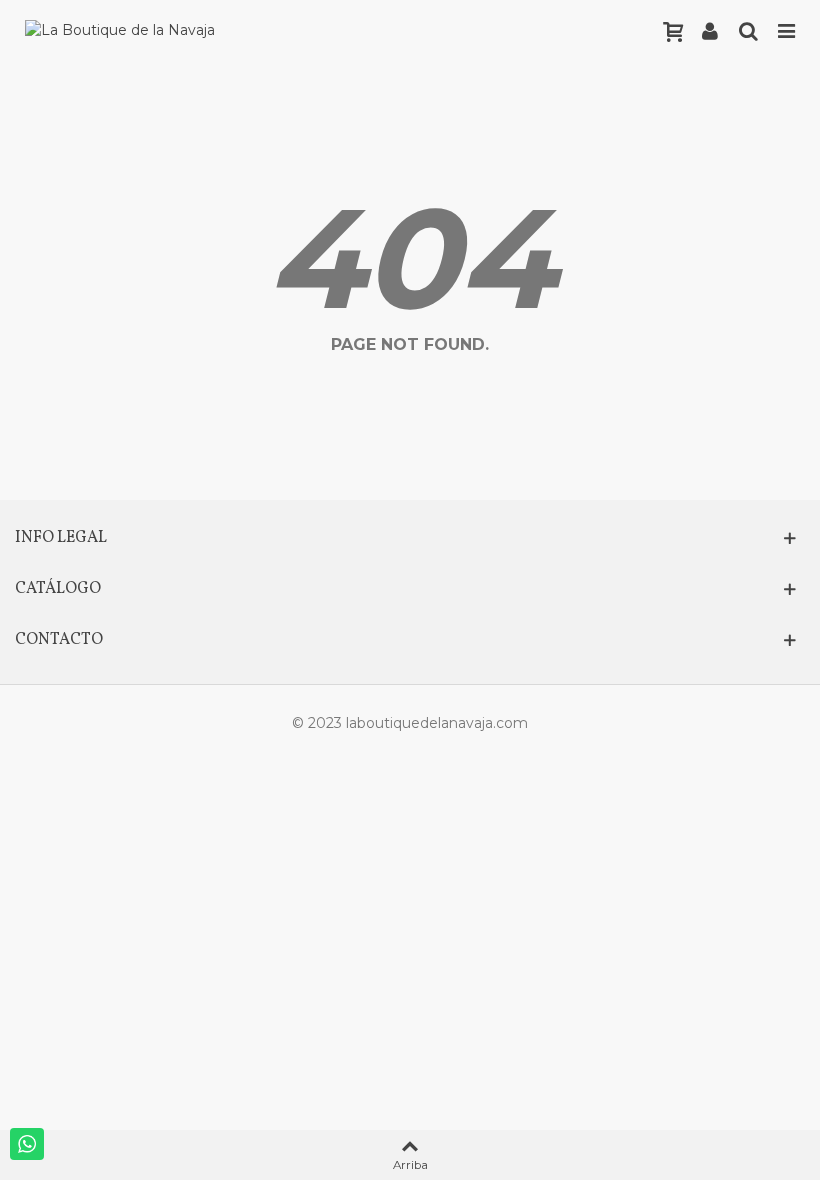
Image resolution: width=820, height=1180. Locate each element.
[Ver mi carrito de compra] (672, 30)
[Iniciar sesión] (710, 30)
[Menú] (786, 30)
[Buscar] (748, 30)
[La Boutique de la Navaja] (120, 30)
